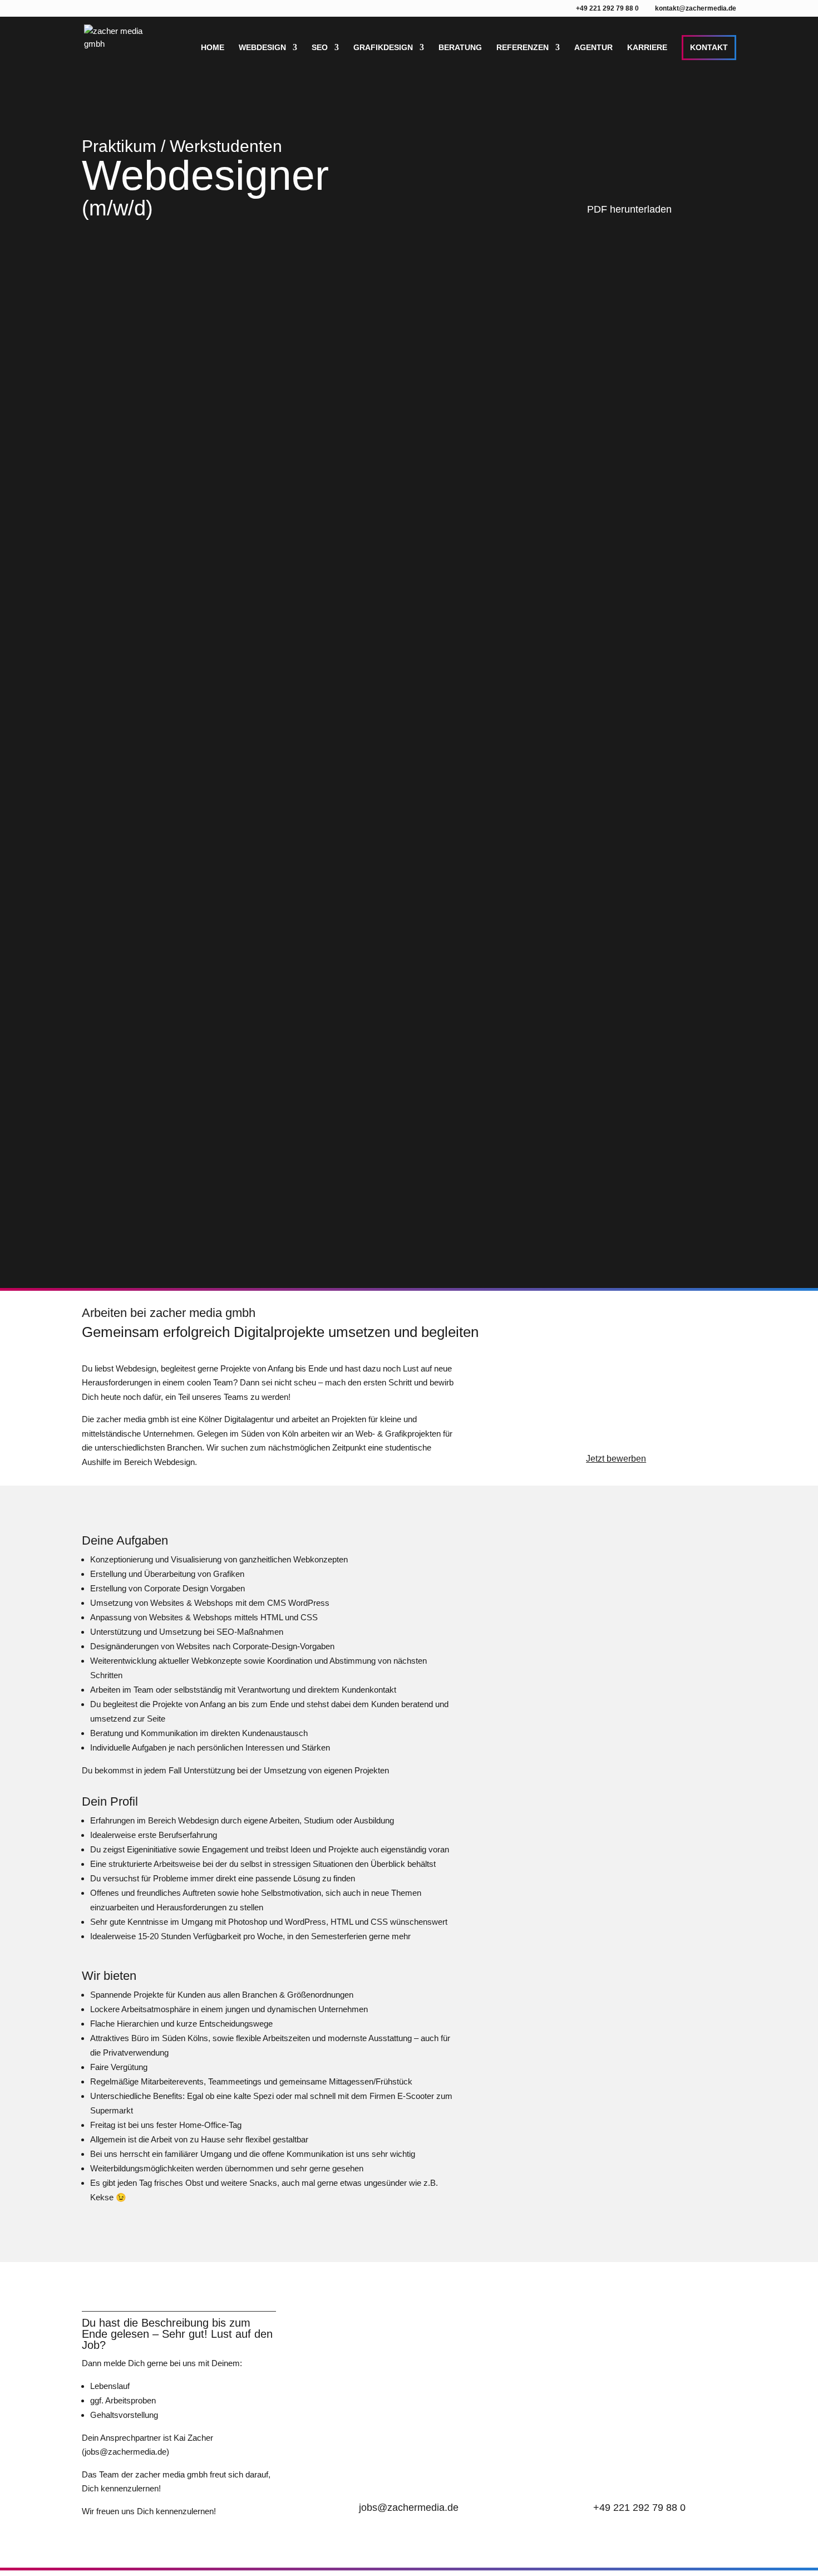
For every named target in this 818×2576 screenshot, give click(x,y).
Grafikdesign (383, 48)
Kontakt (709, 47)
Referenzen (523, 48)
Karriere (647, 48)
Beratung (460, 48)
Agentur (593, 48)
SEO (320, 48)
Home (213, 48)
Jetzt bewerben (616, 1459)
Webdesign (262, 48)
